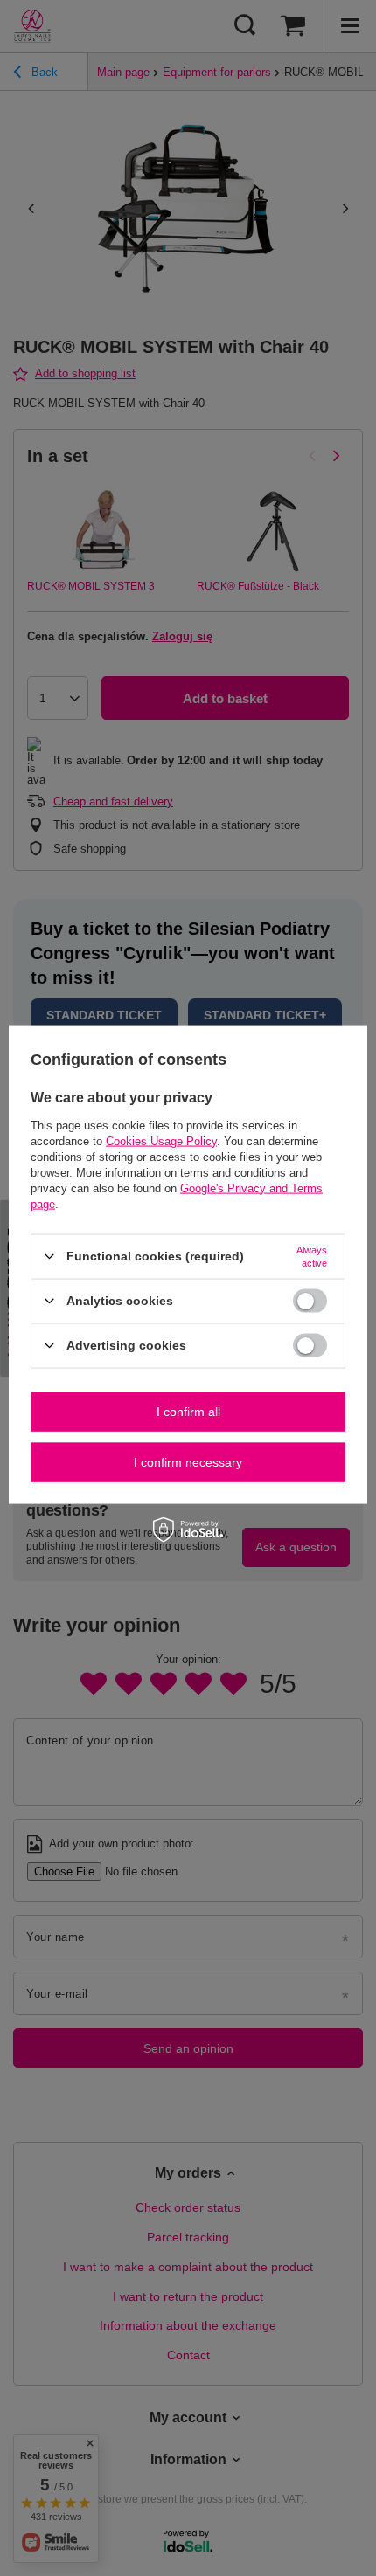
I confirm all (188, 1412)
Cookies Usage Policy (161, 1140)
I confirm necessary (188, 1462)
